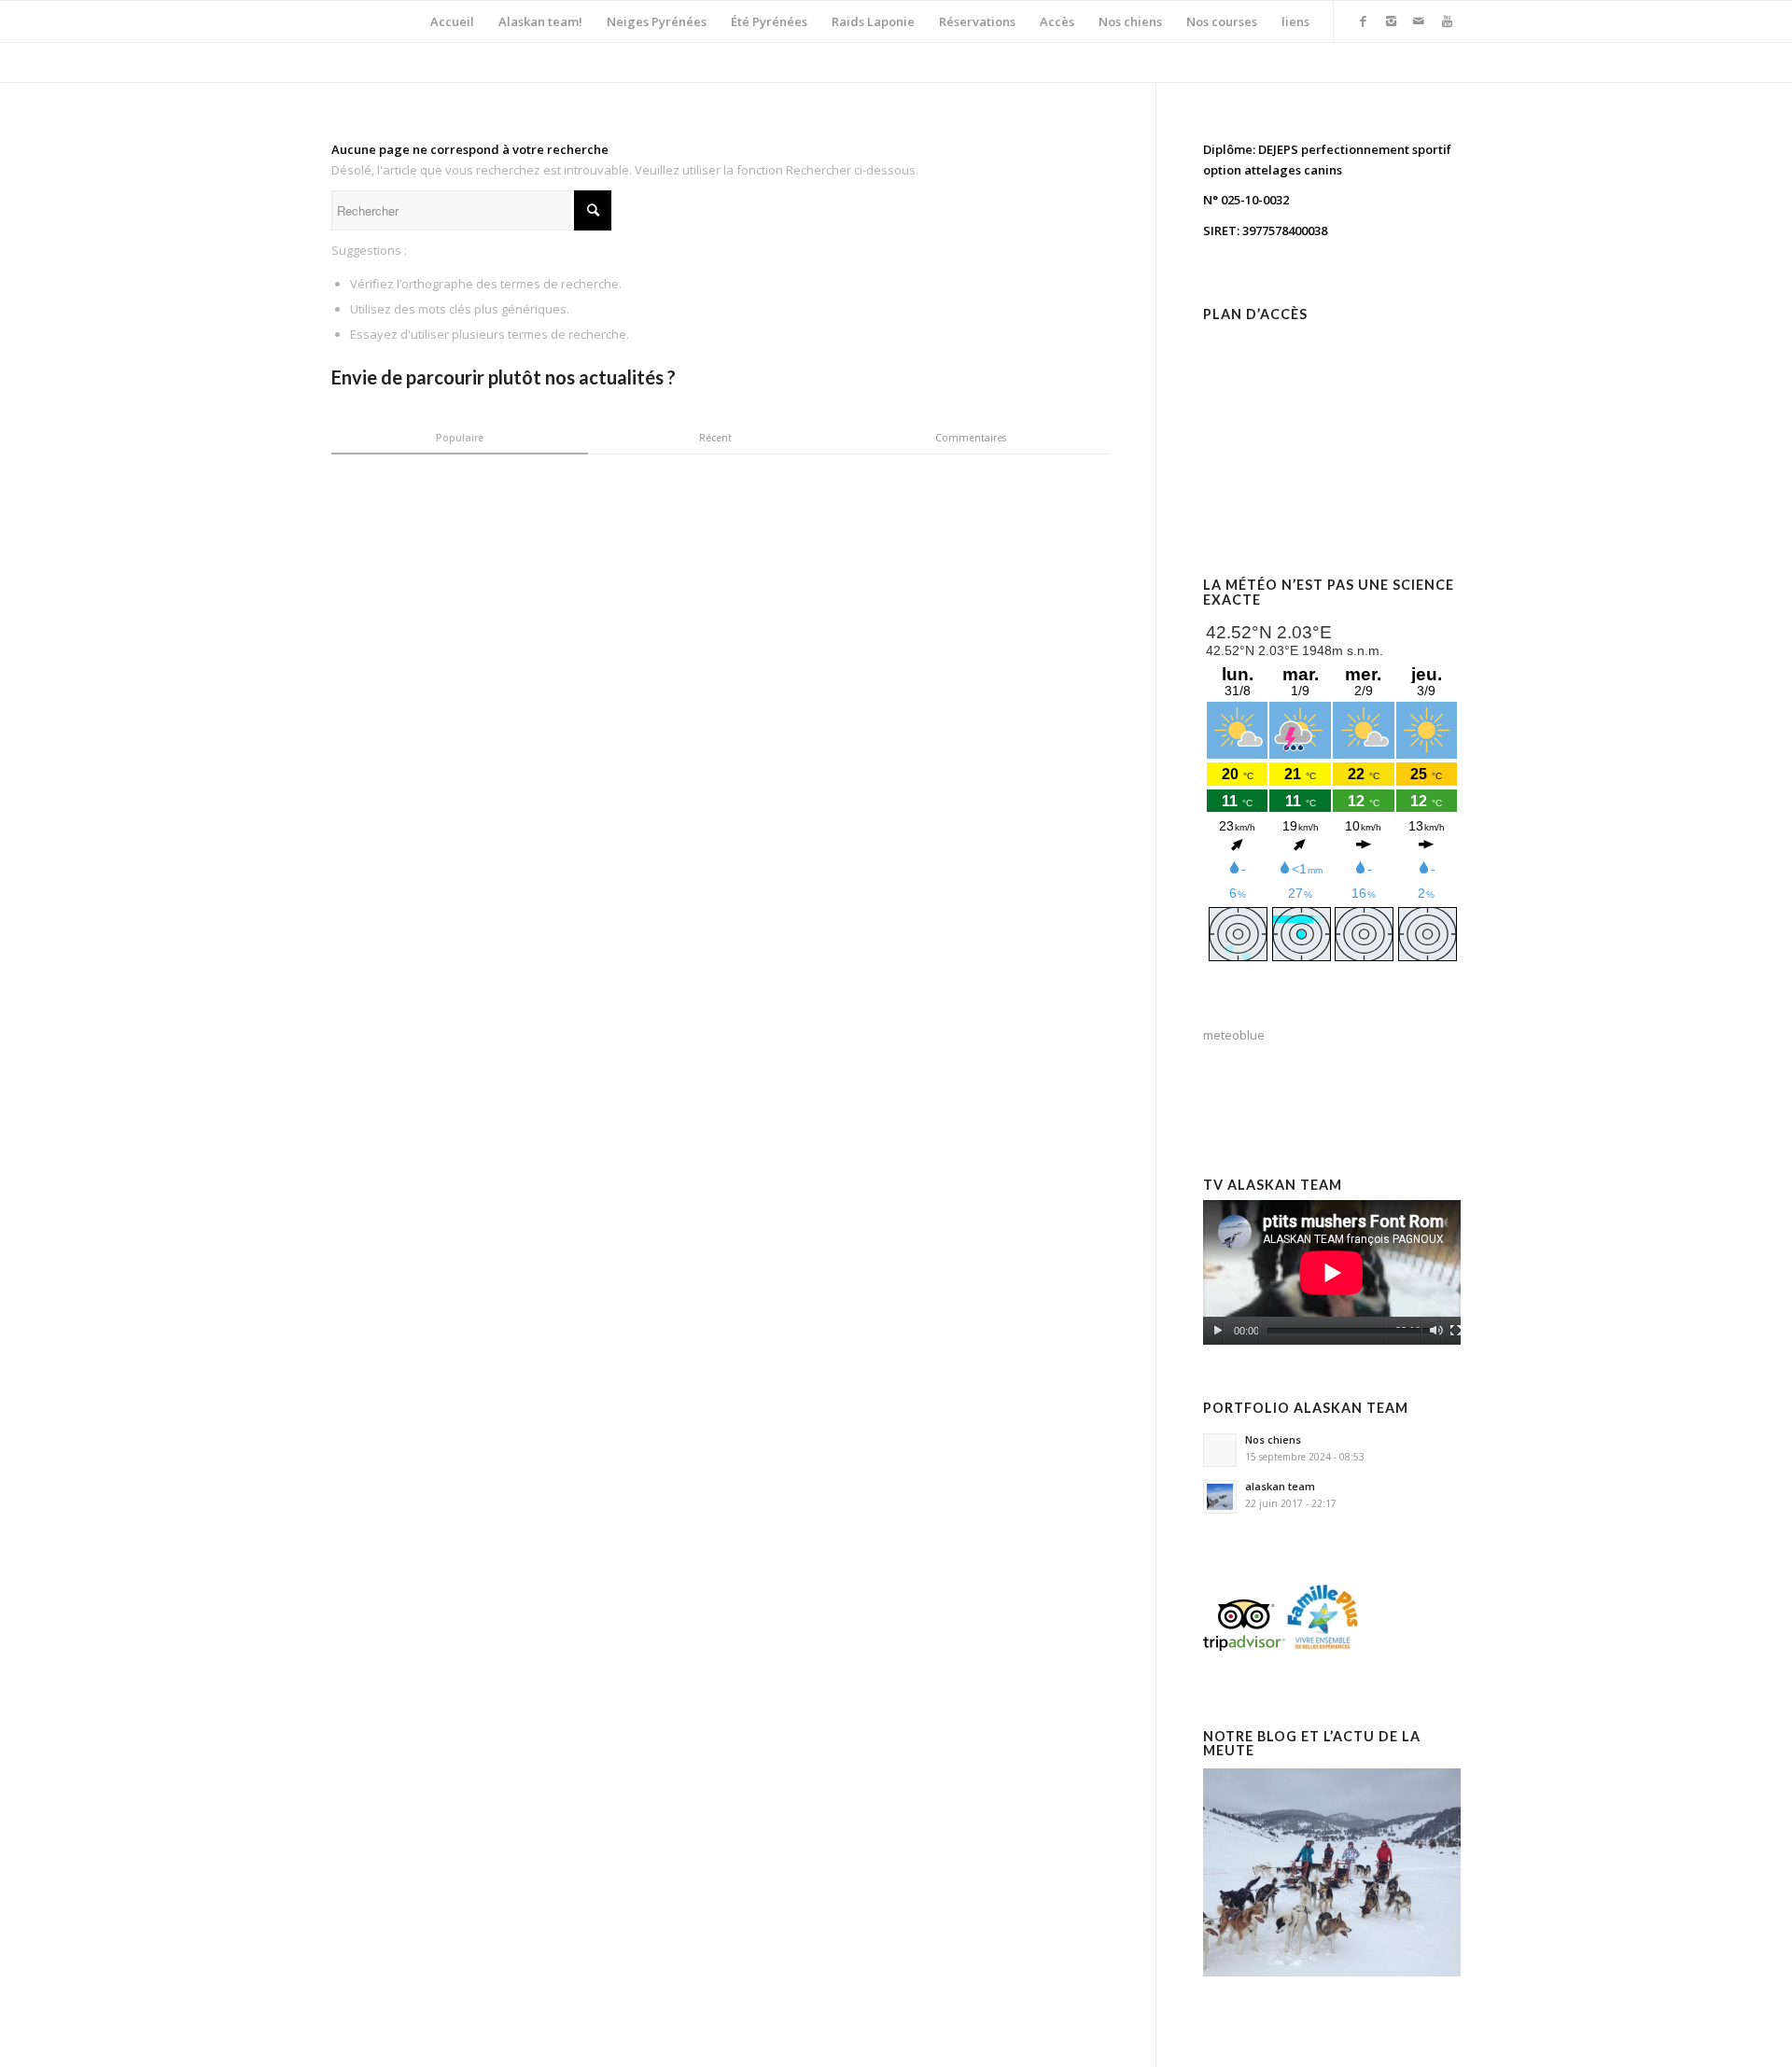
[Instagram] (1391, 21)
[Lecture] (1218, 1331)
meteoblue (1234, 1035)
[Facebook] (1363, 21)
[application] (1332, 1272)
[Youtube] (1447, 21)
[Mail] (1419, 21)
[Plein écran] (1456, 1331)
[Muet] (1436, 1331)
